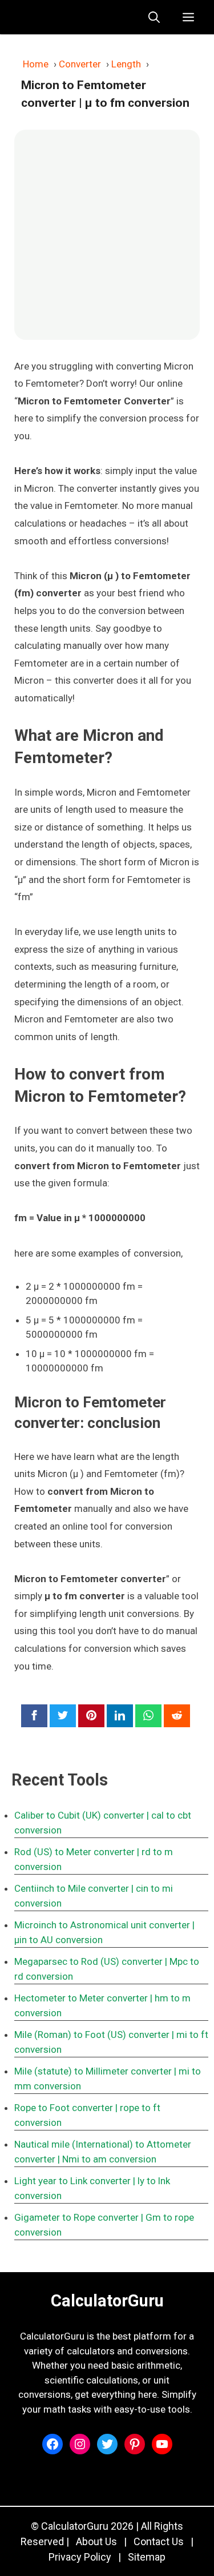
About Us (96, 2541)
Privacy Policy (80, 2557)
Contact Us (159, 2541)
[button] (154, 17)
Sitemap (147, 2557)
